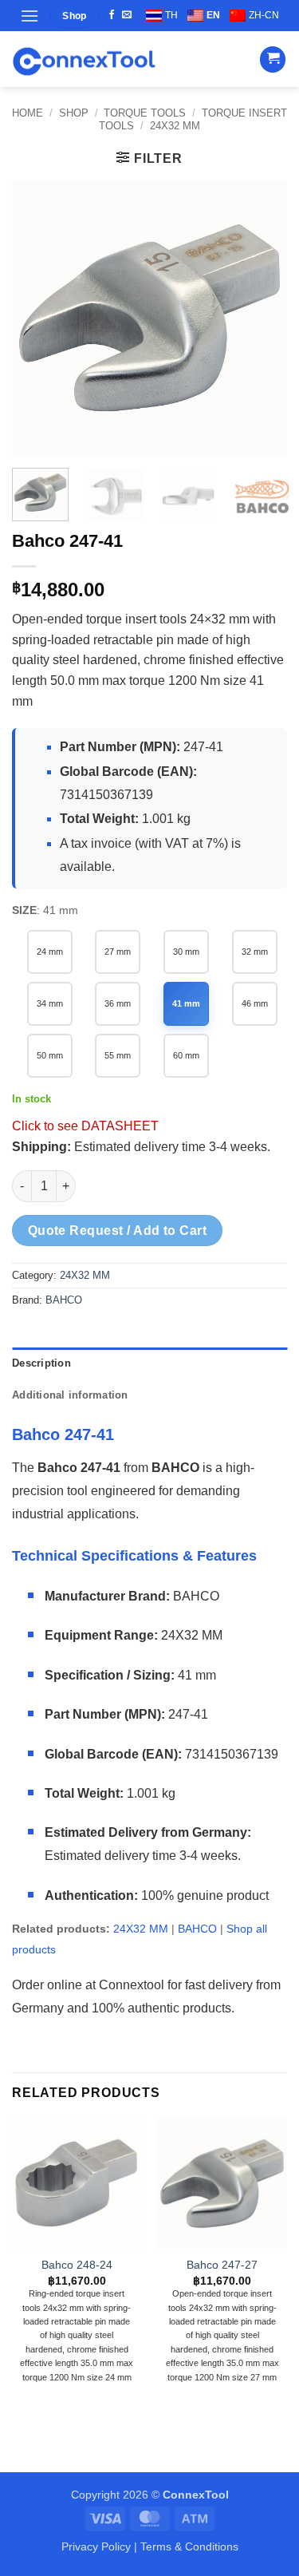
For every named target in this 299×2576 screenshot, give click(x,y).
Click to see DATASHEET (85, 1126)
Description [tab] (41, 1363)
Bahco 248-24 (77, 2265)
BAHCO (64, 1300)
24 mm (50, 952)
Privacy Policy (96, 2546)
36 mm (118, 1003)
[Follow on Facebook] (112, 15)
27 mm (118, 952)
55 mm (118, 1055)
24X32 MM (175, 126)
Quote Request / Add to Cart (118, 1231)
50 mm (50, 1055)
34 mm (50, 1003)
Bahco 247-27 (222, 2265)
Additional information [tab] (70, 1395)
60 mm (186, 1055)
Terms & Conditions (189, 2546)
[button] (30, 16)
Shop (74, 113)
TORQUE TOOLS (145, 113)
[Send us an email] (127, 15)
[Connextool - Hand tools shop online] (84, 59)
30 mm (186, 952)
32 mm (255, 952)
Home (28, 113)
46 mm (255, 1003)
